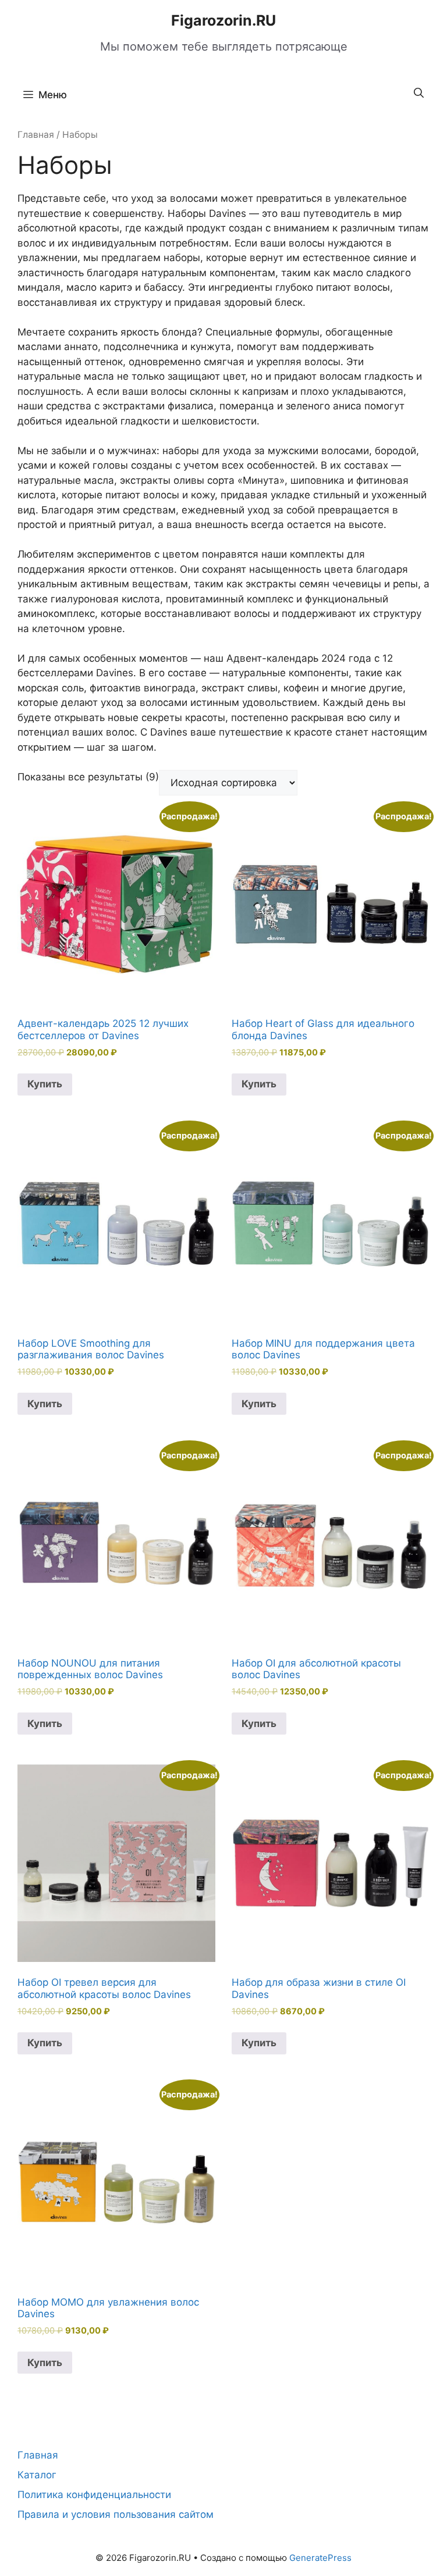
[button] (419, 93)
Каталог (37, 2475)
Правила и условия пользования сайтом (116, 2514)
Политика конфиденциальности (94, 2495)
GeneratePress (320, 2558)
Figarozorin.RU (223, 20)
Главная (36, 135)
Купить (45, 1084)
